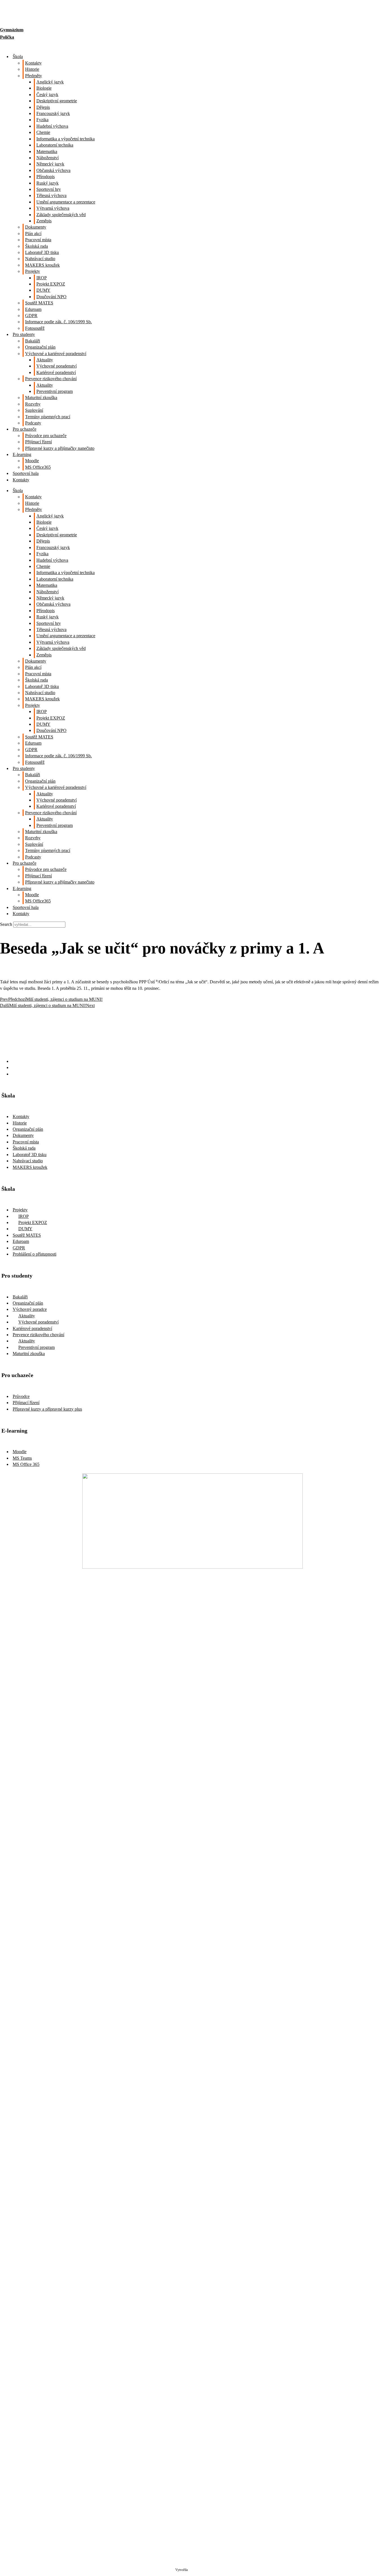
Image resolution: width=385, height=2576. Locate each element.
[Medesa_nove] (193, 2333)
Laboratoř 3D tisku (42, 252)
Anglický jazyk (50, 82)
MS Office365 (38, 467)
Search (6, 924)
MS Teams (22, 1458)
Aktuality (45, 360)
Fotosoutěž (35, 328)
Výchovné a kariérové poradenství (56, 354)
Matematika (47, 151)
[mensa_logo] (193, 2102)
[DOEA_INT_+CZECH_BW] (193, 1863)
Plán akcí (33, 234)
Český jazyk (47, 95)
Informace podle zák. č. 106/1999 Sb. (58, 322)
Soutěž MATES (39, 303)
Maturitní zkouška (41, 398)
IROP (42, 278)
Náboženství (47, 158)
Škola (18, 57)
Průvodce (21, 1396)
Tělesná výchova (51, 195)
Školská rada (36, 246)
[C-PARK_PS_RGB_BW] (193, 2493)
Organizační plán (40, 347)
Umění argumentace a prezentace (66, 202)
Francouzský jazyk (53, 113)
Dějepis (43, 107)
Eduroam (33, 309)
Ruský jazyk (47, 183)
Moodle (32, 461)
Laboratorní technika (55, 145)
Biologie (44, 88)
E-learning (22, 454)
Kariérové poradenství (56, 372)
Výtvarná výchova (53, 208)
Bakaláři (33, 341)
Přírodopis (46, 177)
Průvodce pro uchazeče (46, 436)
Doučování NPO (51, 297)
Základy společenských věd (61, 215)
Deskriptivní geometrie (57, 101)
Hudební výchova (52, 126)
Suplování (34, 410)
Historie (32, 69)
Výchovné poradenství (57, 366)
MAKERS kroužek (42, 265)
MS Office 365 (26, 1464)
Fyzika (42, 120)
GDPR (31, 316)
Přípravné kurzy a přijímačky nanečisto (60, 448)
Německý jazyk (50, 164)
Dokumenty (36, 227)
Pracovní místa (38, 240)
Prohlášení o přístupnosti (35, 1254)
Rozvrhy (33, 404)
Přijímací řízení (38, 442)
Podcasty (33, 423)
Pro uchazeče (25, 429)
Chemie (43, 132)
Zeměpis (44, 221)
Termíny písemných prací (48, 417)
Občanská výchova (53, 170)
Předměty (34, 76)
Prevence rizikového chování (51, 379)
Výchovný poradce (30, 1309)
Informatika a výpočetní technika (66, 139)
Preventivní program (55, 391)
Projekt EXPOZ (51, 284)
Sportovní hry (49, 189)
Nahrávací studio (40, 259)
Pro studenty (24, 334)
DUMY (43, 290)
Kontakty (33, 63)
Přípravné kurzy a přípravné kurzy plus (47, 1409)
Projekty (33, 271)
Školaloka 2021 (199, 2570)
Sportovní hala (26, 473)
